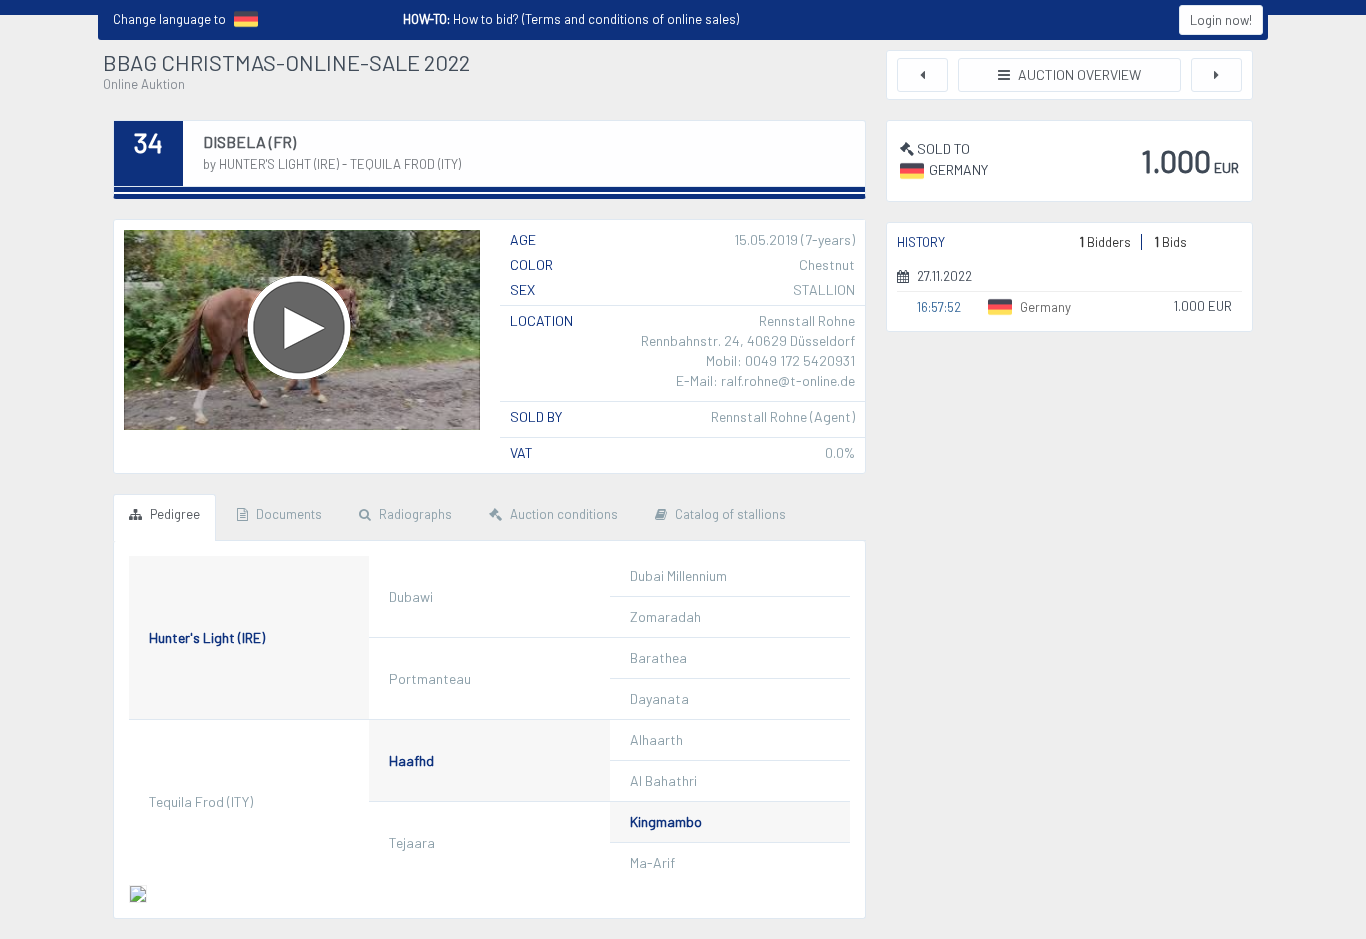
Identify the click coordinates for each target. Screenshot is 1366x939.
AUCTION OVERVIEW (1078, 74)
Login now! (1221, 20)
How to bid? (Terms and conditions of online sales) (571, 19)
